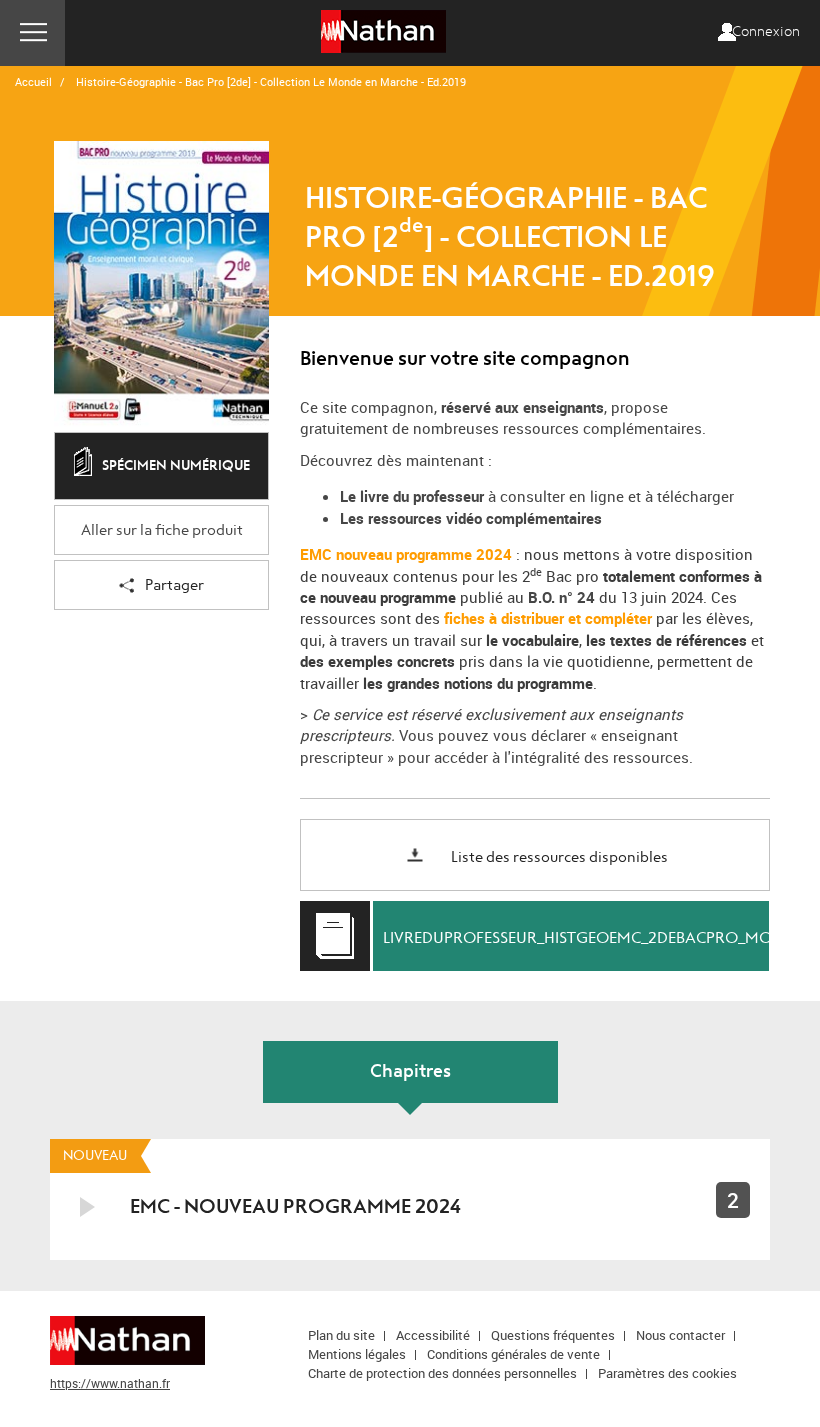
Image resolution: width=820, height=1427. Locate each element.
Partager (174, 585)
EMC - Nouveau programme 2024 (295, 1206)
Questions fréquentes (553, 1335)
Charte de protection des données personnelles (442, 1373)
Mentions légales (357, 1354)
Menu (32, 33)
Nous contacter (680, 1335)
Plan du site (341, 1335)
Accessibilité (433, 1335)
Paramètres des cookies (667, 1373)
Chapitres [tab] (410, 1071)
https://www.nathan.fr (110, 1383)
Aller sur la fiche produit (162, 530)
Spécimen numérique (176, 465)
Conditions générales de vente (513, 1354)
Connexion (766, 32)
